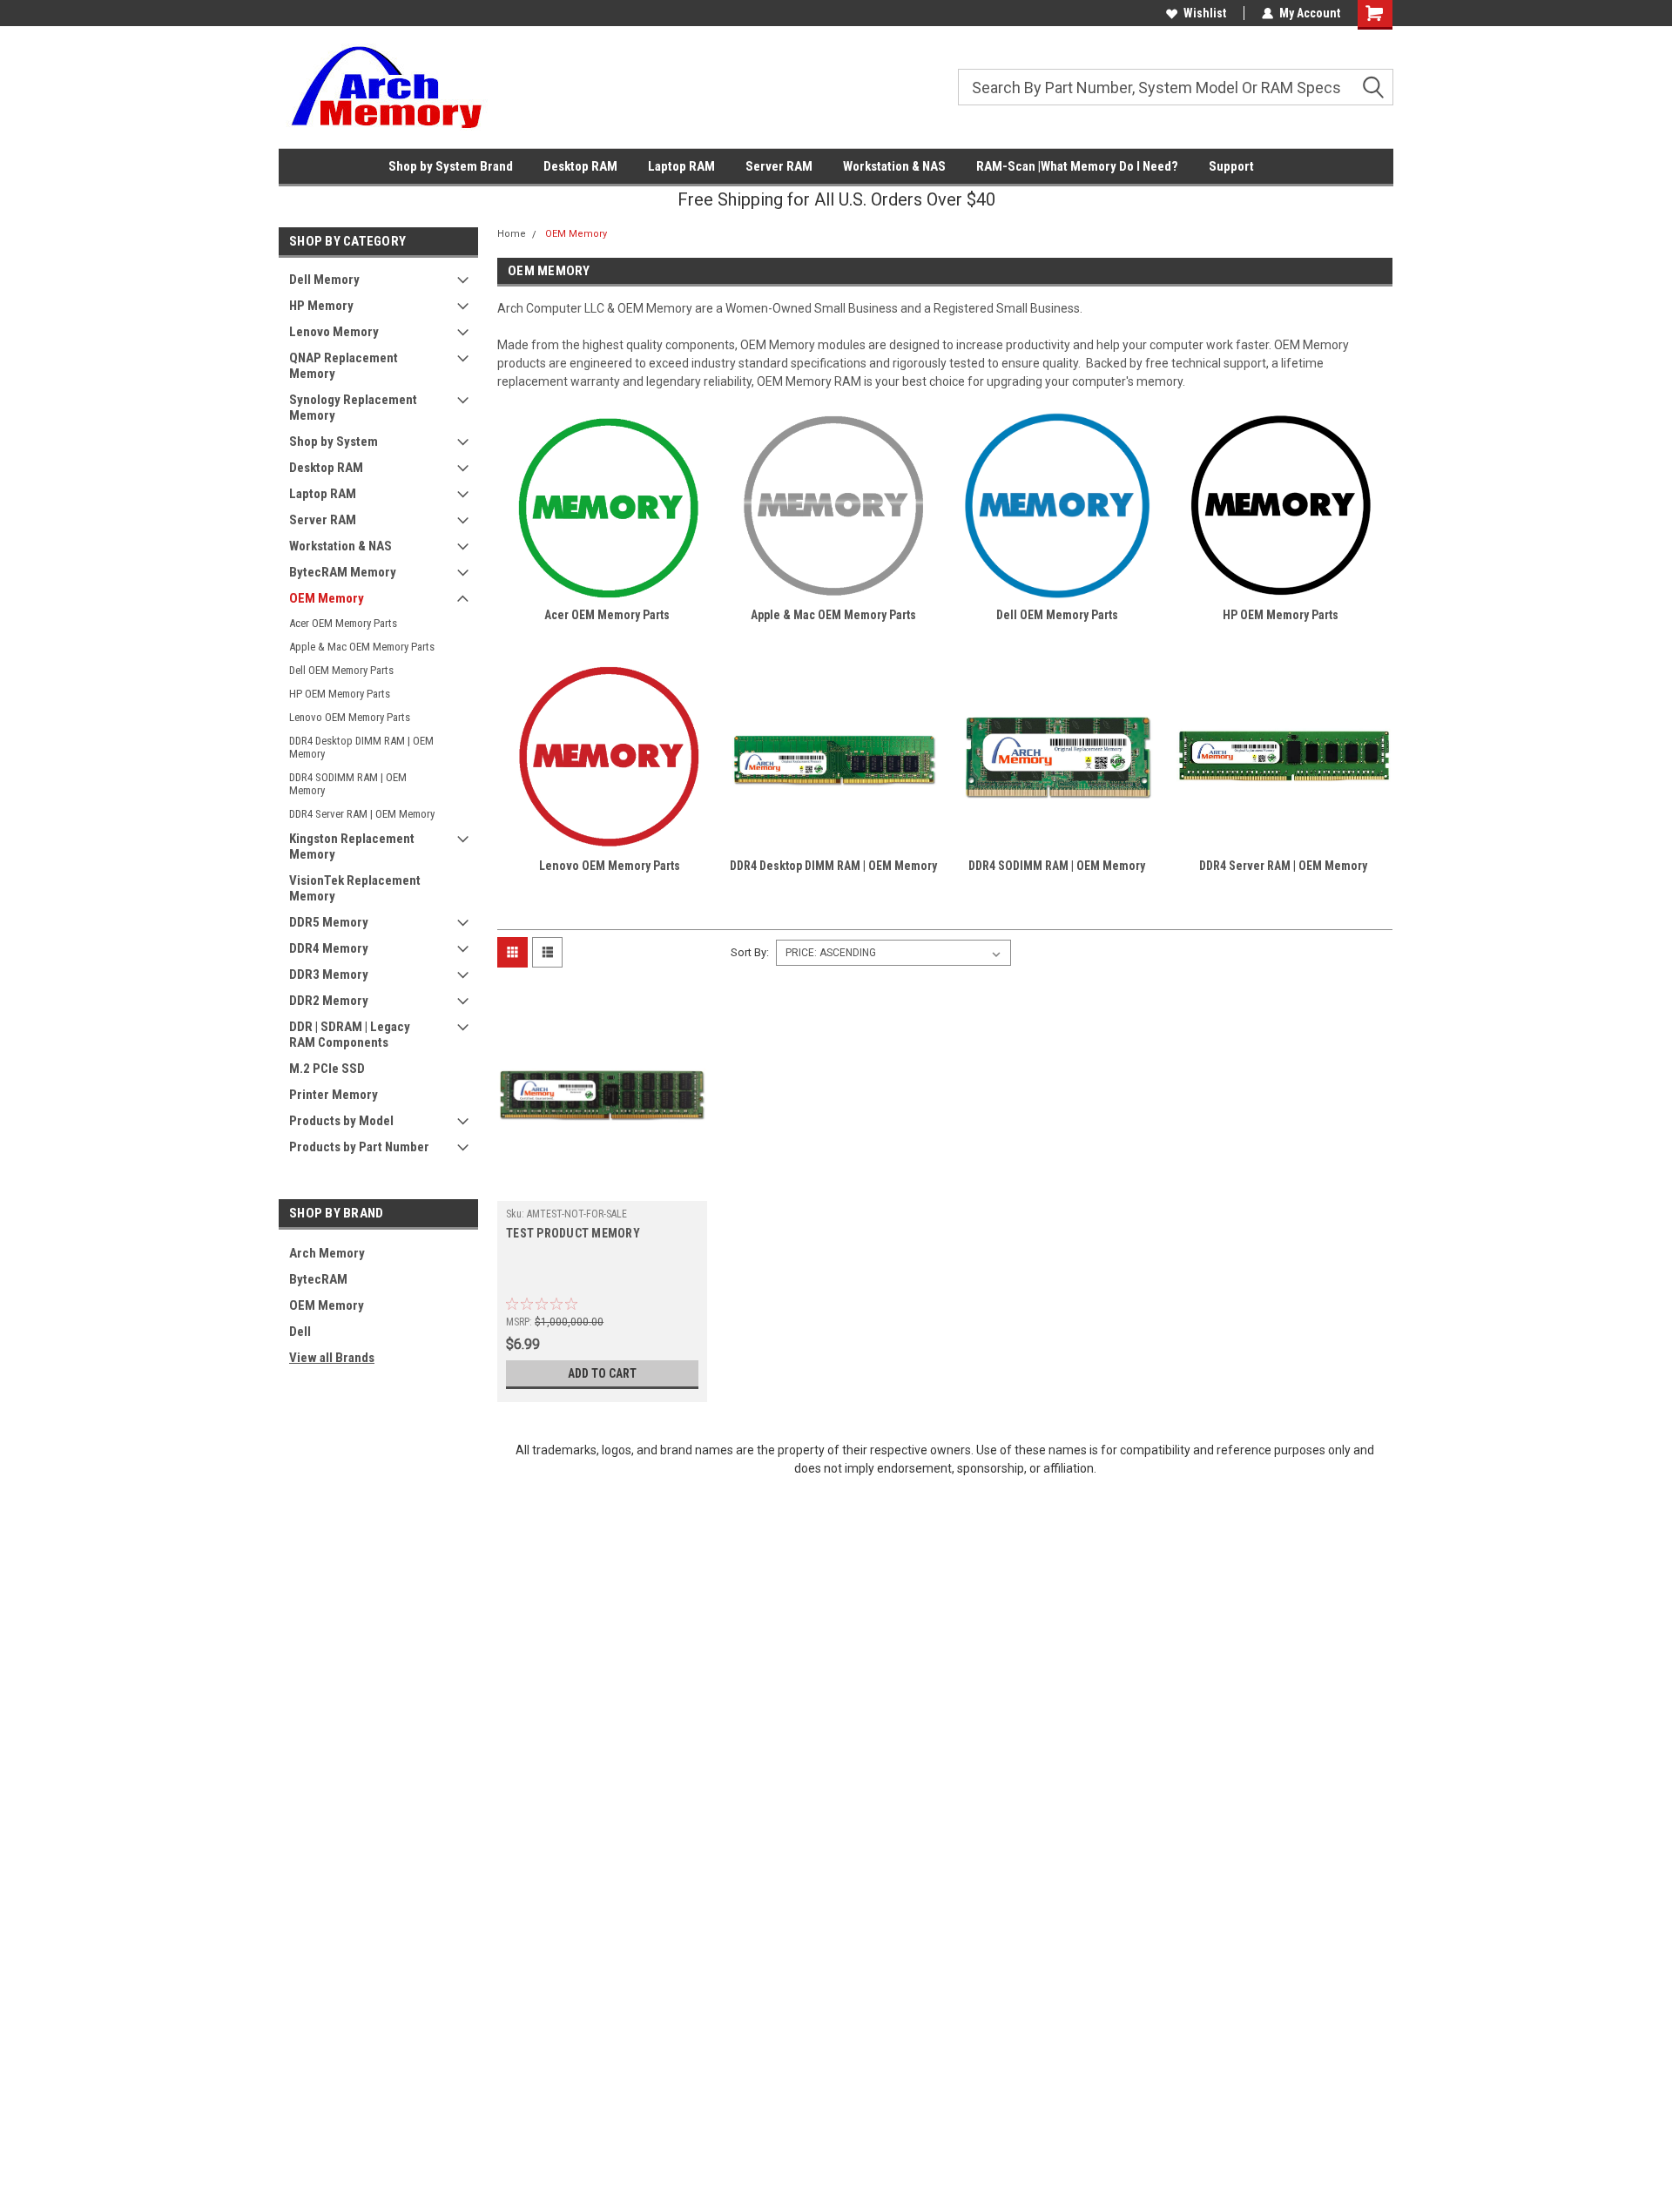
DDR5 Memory (329, 922)
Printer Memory (334, 1095)
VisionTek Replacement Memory (355, 888)
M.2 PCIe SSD (327, 1069)
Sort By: (750, 952)
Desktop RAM (580, 166)
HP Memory (321, 306)
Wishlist (1205, 13)
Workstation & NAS (894, 166)
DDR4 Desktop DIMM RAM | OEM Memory (361, 747)
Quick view (603, 1188)
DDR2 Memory (329, 1001)
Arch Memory (327, 1253)
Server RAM (779, 166)
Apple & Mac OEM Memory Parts (362, 647)
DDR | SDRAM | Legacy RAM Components (350, 1035)
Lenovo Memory (334, 332)
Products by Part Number (359, 1147)
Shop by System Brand (451, 166)
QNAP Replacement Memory (344, 366)
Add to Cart (602, 1373)
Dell (300, 1332)
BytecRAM (318, 1279)
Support (1231, 166)
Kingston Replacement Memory (352, 846)
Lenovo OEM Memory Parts (350, 717)
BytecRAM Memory (343, 572)
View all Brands (332, 1358)
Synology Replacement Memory (353, 408)
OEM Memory (327, 598)
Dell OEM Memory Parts (341, 670)
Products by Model (341, 1121)
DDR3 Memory (329, 974)
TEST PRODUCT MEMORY (573, 1233)
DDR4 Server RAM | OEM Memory (362, 814)
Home (512, 234)
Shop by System (334, 442)
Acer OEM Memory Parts (343, 623)
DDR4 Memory (329, 948)
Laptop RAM (681, 166)
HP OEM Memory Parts (340, 694)
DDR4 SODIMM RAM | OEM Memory (348, 784)
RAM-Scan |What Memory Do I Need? (1077, 166)
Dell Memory (324, 280)
